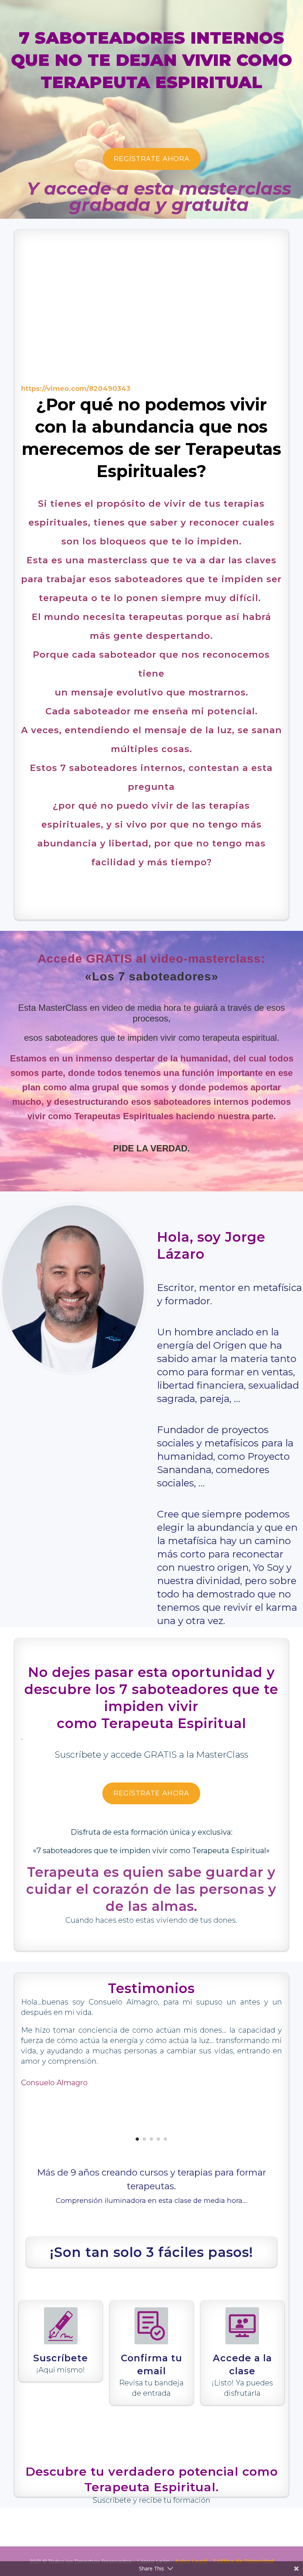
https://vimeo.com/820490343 (76, 389)
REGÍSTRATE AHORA (152, 159)
